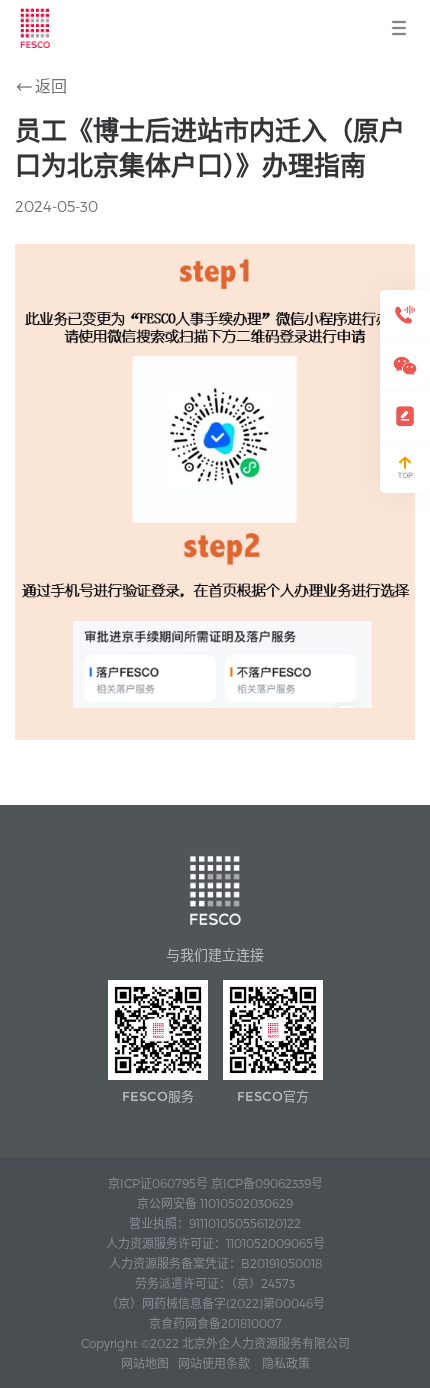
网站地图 (145, 1363)
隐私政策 (286, 1363)
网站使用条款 (214, 1363)
